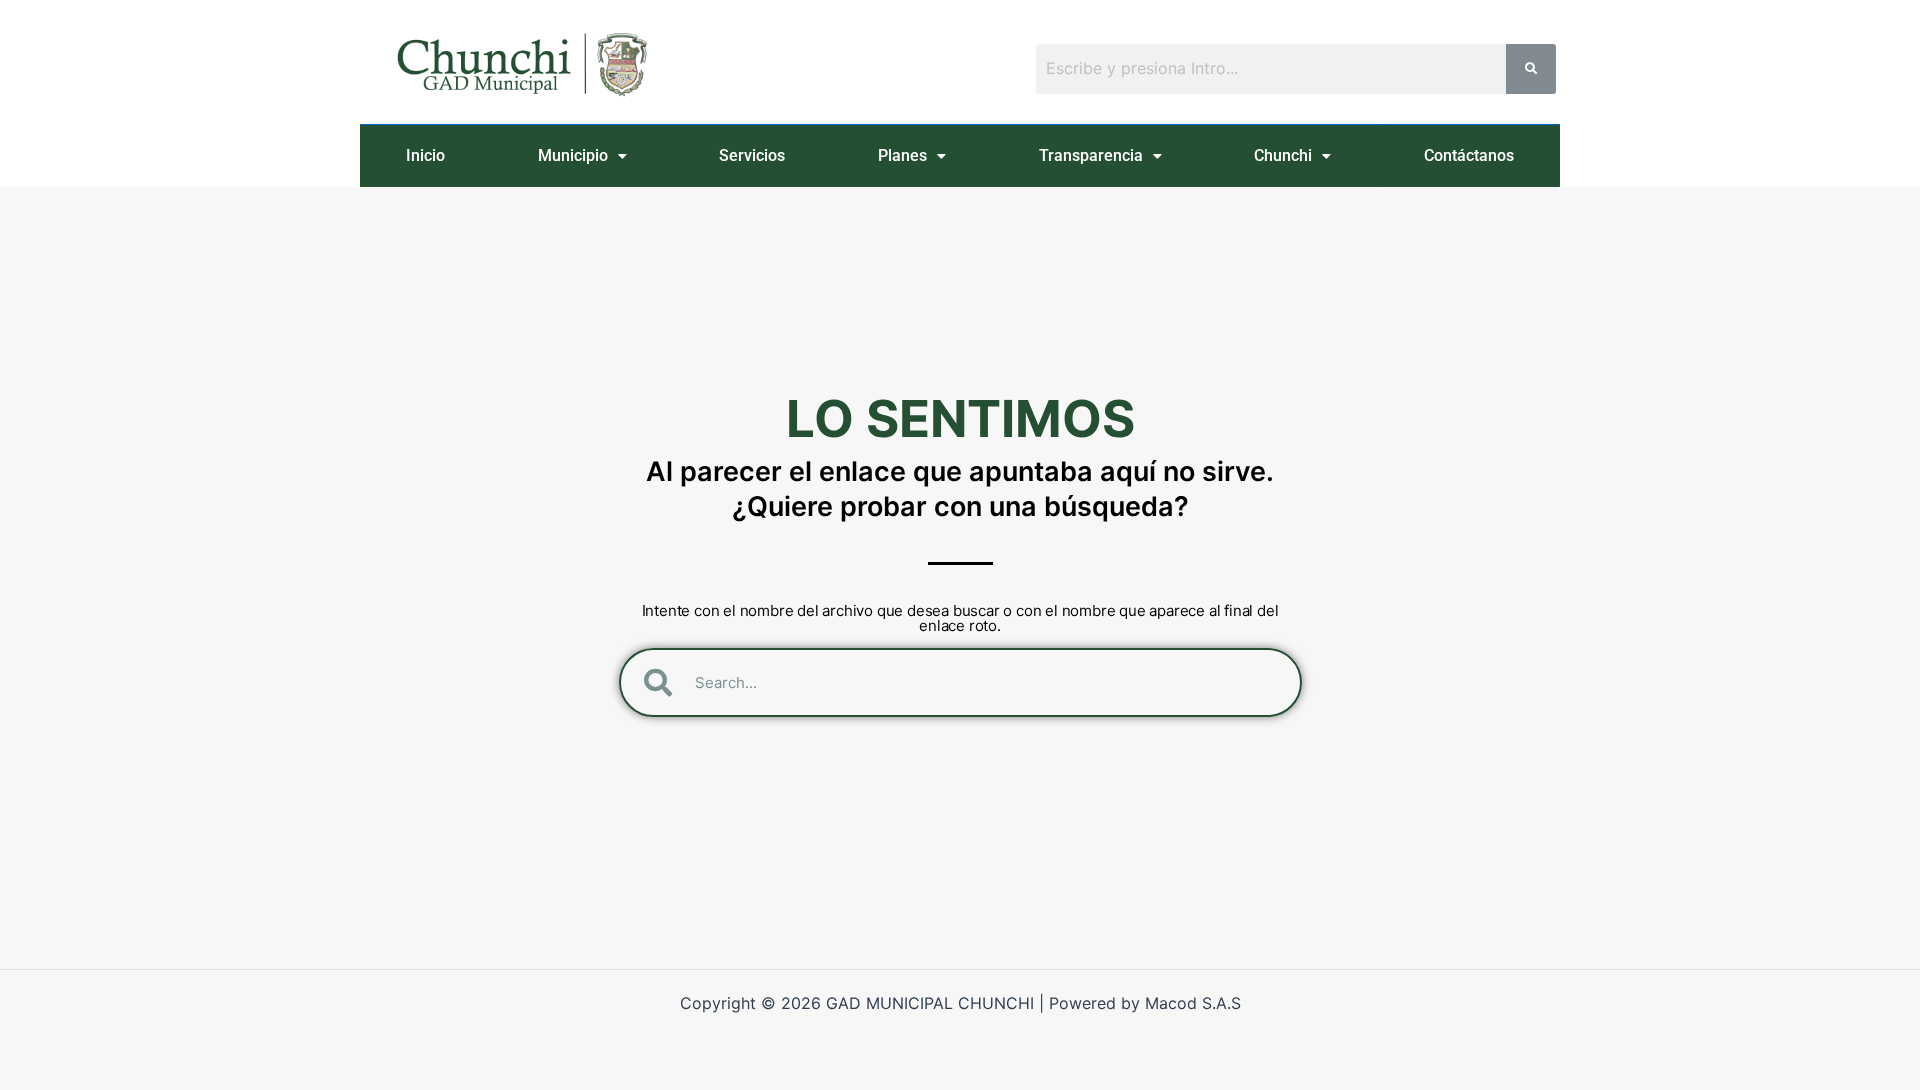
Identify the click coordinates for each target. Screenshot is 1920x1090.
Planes (902, 155)
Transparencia (1091, 155)
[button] (583, 156)
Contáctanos (1469, 155)
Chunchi (1283, 155)
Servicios (752, 155)
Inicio (425, 155)
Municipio (573, 155)
